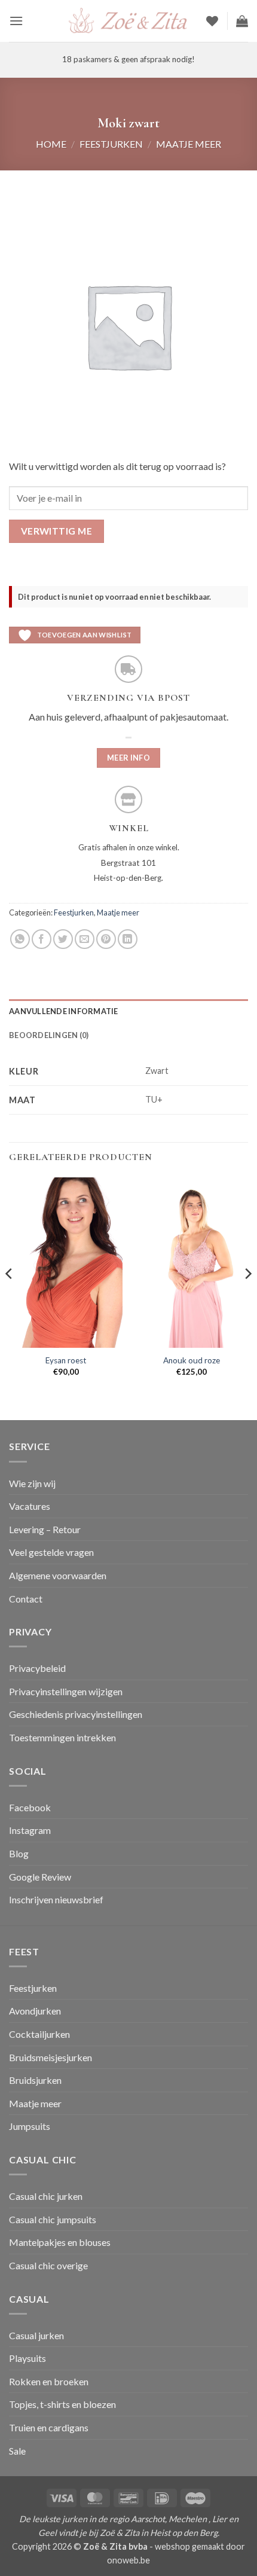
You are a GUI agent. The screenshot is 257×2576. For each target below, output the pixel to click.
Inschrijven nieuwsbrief (56, 1899)
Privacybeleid (37, 1668)
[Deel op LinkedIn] (128, 939)
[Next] (247, 1298)
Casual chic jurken (46, 2196)
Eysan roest (66, 1360)
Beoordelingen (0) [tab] (49, 1035)
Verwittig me (57, 531)
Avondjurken (35, 2011)
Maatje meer (189, 144)
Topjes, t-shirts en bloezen (62, 2404)
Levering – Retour (45, 1529)
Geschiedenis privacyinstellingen (76, 1714)
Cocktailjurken (39, 2034)
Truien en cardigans (49, 2427)
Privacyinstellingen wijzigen (66, 1691)
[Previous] (10, 1298)
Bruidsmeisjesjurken (51, 2057)
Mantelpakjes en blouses (60, 2242)
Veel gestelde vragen (51, 1552)
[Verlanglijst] (212, 21)
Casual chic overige (48, 2265)
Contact (26, 1599)
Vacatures (30, 1506)
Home (51, 144)
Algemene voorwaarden (58, 1575)
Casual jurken (36, 2335)
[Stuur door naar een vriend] (85, 939)
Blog (19, 1853)
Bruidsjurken (35, 2080)
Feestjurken (111, 144)
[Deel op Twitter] (63, 939)
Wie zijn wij (32, 1483)
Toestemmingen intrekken (62, 1737)
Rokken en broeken (49, 2381)
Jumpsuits (30, 2126)
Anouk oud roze (192, 1360)
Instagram (30, 1830)
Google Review (40, 1877)
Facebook (30, 1807)
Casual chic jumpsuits (53, 2219)
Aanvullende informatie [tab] (64, 1011)
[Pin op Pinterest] (106, 939)
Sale (17, 2451)
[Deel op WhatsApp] (20, 939)
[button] (16, 21)
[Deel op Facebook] (42, 939)
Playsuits (27, 2358)
